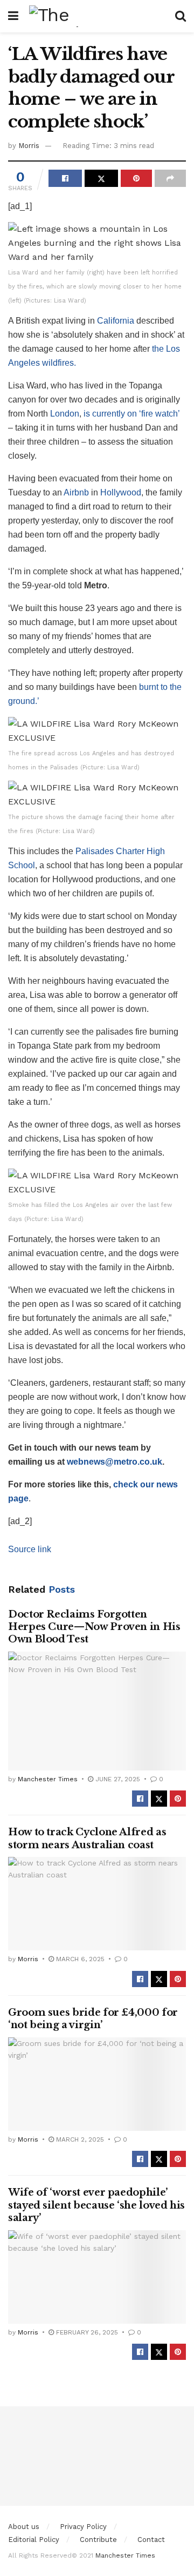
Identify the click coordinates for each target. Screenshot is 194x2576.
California (116, 321)
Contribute (98, 2540)
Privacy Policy (83, 2527)
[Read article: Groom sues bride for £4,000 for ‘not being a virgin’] (97, 2084)
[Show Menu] (13, 16)
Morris (29, 146)
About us (24, 2527)
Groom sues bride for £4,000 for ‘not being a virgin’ (93, 2019)
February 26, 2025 (86, 2332)
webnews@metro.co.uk (115, 1462)
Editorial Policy (34, 2540)
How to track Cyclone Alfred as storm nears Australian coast (87, 1838)
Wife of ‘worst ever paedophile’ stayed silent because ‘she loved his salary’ (96, 2205)
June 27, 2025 (117, 1779)
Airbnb (76, 492)
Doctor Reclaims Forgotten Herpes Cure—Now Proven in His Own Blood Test (94, 1627)
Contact (151, 2540)
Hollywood (121, 492)
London (65, 414)
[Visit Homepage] (97, 16)
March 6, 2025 (79, 1959)
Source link (30, 1549)
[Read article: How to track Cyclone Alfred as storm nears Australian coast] (97, 1904)
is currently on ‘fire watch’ (131, 414)
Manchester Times (48, 1779)
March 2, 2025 (79, 2139)
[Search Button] (181, 16)
